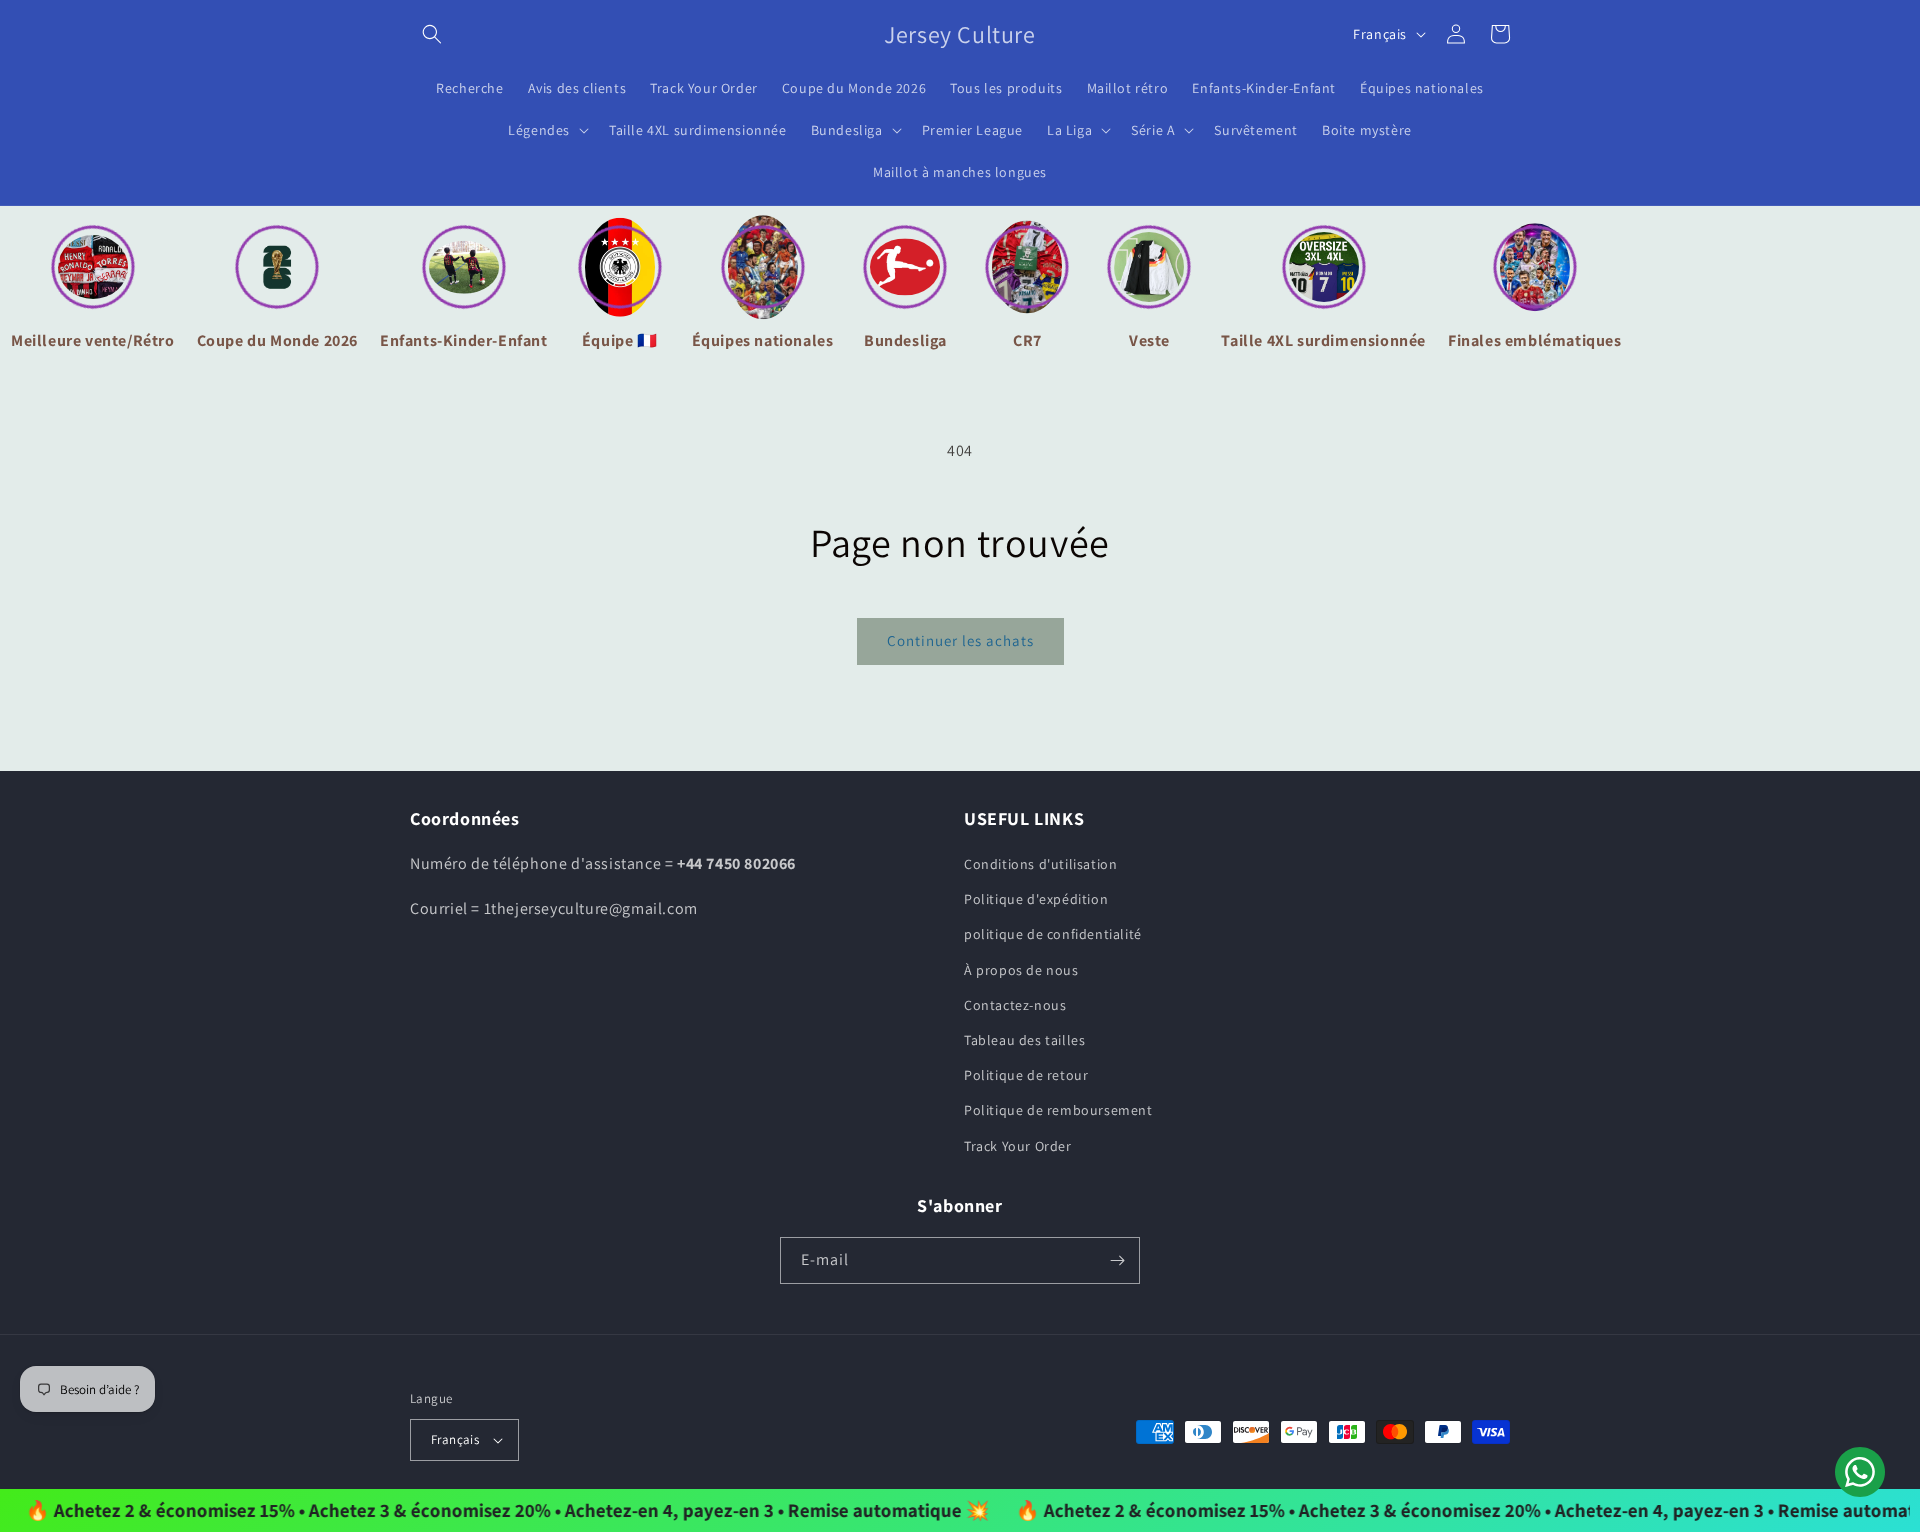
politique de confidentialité (1053, 934)
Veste (1149, 340)
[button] (432, 34)
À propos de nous (1021, 970)
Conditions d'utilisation (1040, 864)
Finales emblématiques (1535, 340)
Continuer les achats (960, 640)
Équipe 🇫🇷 (620, 340)
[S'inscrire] (1117, 1260)
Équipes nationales (763, 340)
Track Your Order (1018, 1146)
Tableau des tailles (1024, 1040)
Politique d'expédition (1036, 899)
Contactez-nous (1015, 1005)
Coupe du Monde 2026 (277, 340)
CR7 (1027, 340)
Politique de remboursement (1058, 1110)
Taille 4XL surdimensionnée (1323, 340)
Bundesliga (905, 340)
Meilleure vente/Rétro (93, 340)
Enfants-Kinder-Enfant (464, 340)
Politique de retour (1026, 1075)
